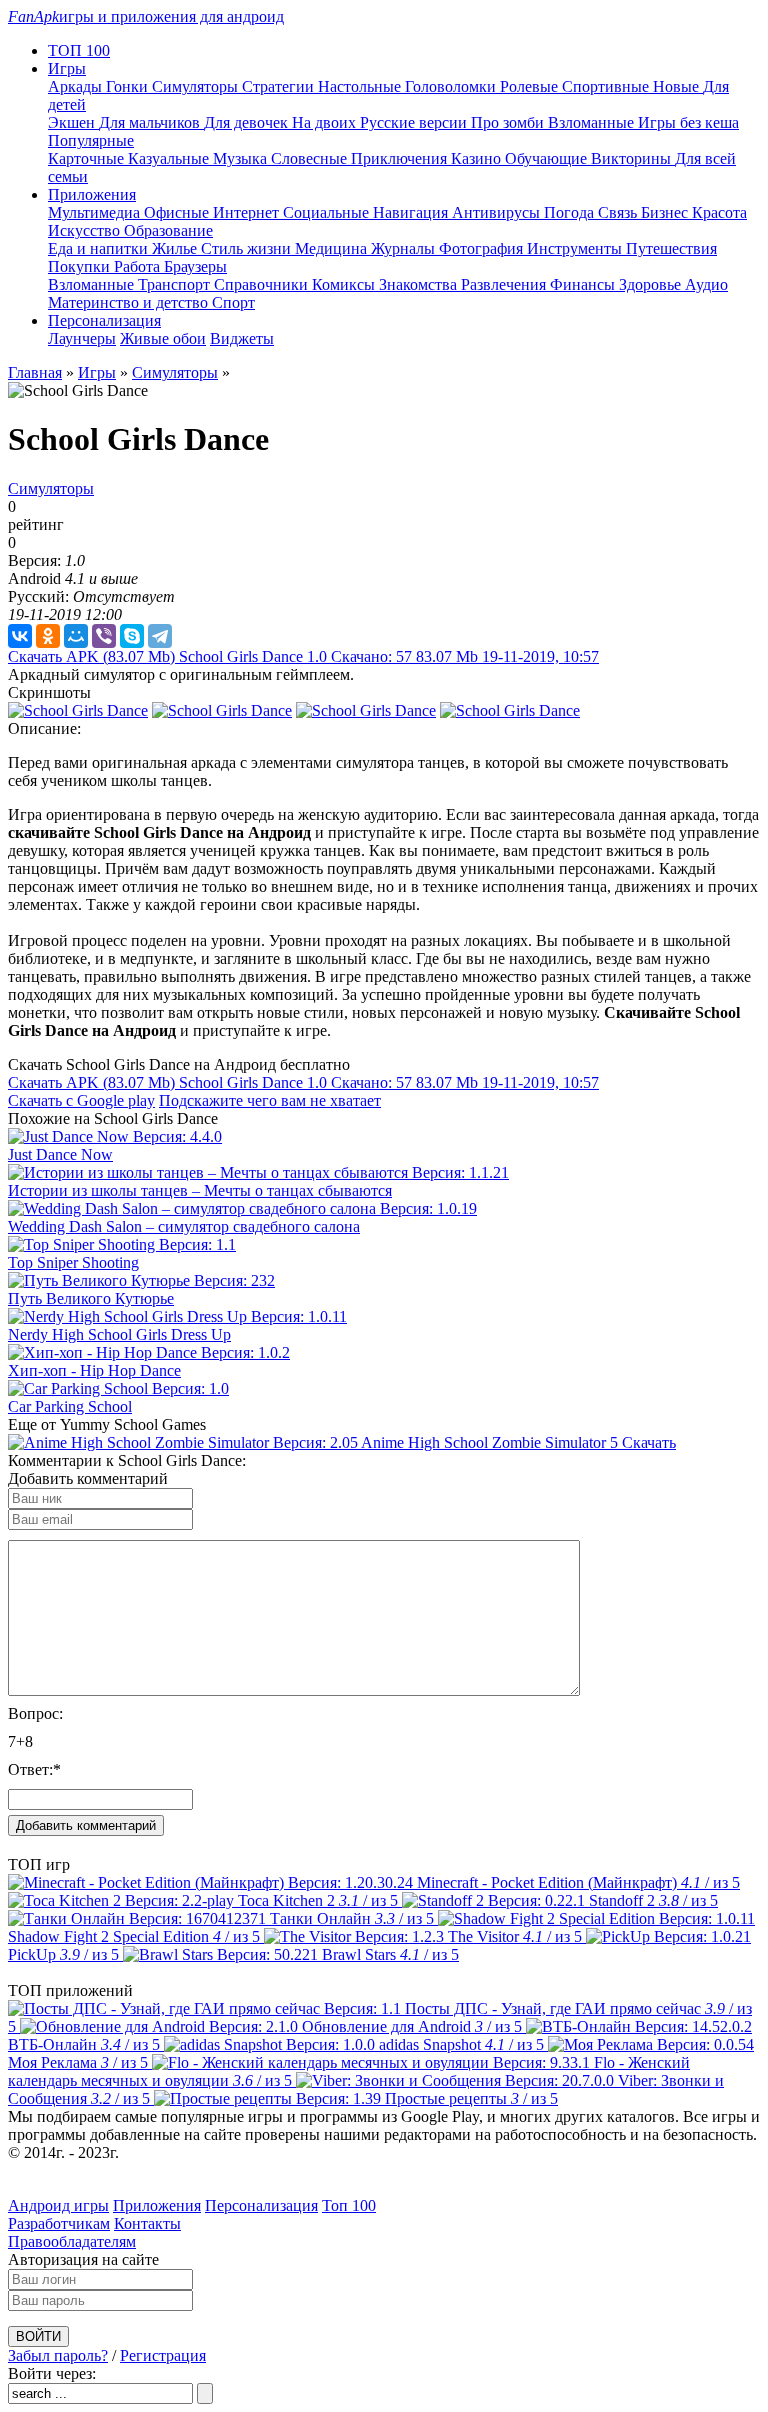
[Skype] (132, 636)
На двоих (326, 122)
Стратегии (280, 86)
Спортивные (607, 86)
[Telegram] (160, 636)
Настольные (361, 86)
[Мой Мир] (76, 636)
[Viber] (104, 636)
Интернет (248, 212)
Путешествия (671, 248)
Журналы (405, 248)
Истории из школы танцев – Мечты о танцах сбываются (200, 1190)
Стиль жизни (248, 248)
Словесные (311, 158)
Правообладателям (72, 2241)
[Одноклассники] (48, 636)
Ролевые (531, 86)
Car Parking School (70, 1406)
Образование (168, 230)
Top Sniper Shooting (73, 1262)
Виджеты (242, 338)
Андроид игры (58, 2205)
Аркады (77, 86)
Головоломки (452, 86)
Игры (97, 372)
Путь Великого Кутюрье (91, 1298)
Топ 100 (349, 2205)
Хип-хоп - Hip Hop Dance (94, 1370)
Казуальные (170, 158)
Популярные (91, 140)
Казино (478, 158)
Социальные (328, 212)
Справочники (263, 284)
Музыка (242, 158)
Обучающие (548, 158)
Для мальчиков (151, 122)
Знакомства (420, 284)
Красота (719, 212)
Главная (35, 372)
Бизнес (666, 212)
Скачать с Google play (81, 1100)
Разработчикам (59, 2223)
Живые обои (163, 338)
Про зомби (509, 122)
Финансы (584, 284)
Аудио (706, 284)
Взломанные (593, 122)
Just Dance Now (60, 1154)
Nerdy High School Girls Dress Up (119, 1334)
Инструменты (576, 248)
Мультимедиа (96, 212)
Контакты (147, 2223)
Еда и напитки (100, 248)
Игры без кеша (688, 122)
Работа (139, 266)
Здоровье (652, 284)
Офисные (178, 212)
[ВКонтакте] (20, 636)
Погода (571, 212)
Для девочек (248, 122)
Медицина (333, 248)
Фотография (483, 248)
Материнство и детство (130, 302)
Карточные (88, 158)
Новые (678, 86)
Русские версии (415, 122)
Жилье (176, 248)
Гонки (129, 86)
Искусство (86, 230)
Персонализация (261, 2205)
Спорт (233, 302)
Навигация (412, 212)
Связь (619, 212)
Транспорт (176, 284)
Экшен (73, 122)
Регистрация (163, 2355)
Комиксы (345, 284)
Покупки (81, 266)
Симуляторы (197, 86)
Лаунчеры (82, 338)
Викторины (633, 158)
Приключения (401, 158)
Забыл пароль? (58, 2355)
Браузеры (195, 266)
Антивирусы (498, 212)
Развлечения (505, 284)
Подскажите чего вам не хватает (270, 1100)
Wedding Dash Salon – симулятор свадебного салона (184, 1226)
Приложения (157, 2205)
